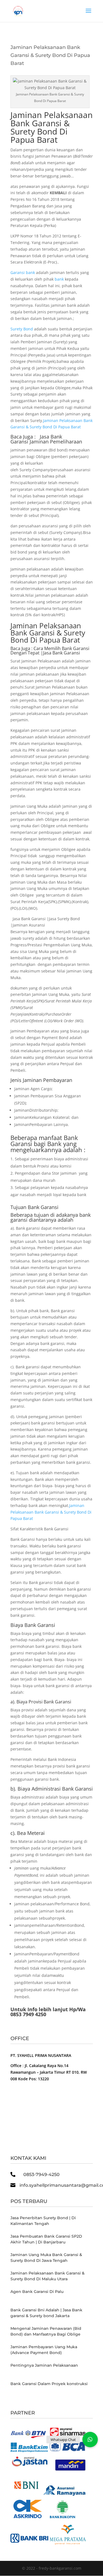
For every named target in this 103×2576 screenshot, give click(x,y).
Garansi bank (23, 272)
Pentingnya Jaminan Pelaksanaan (44, 2365)
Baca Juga (20, 648)
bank (59, 279)
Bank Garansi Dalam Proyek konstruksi (49, 2384)
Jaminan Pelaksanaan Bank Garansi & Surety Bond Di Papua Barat (51, 127)
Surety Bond (22, 329)
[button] (90, 2440)
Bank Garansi (43, 1207)
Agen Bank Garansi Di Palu (37, 2292)
